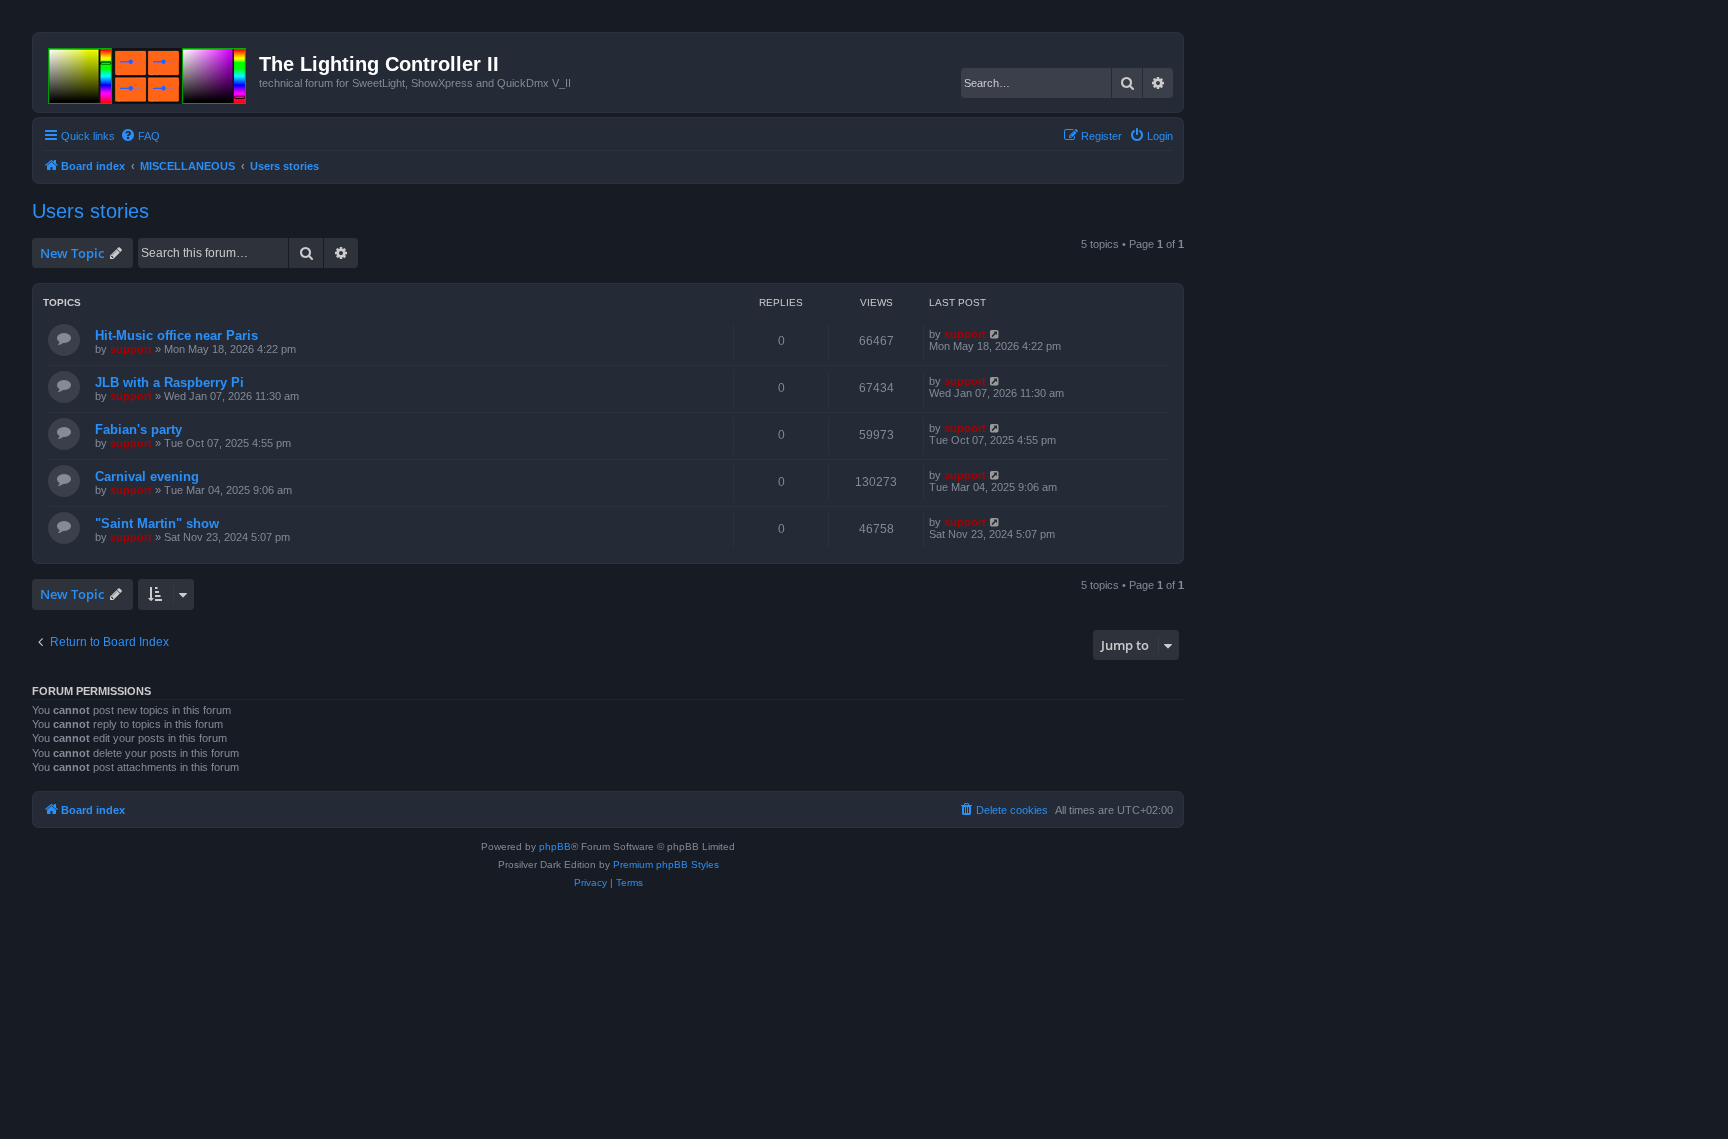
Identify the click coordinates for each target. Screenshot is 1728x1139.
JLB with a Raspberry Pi (169, 382)
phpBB (555, 846)
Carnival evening (147, 476)
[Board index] (148, 72)
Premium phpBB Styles (666, 864)
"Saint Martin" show (157, 523)
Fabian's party (138, 429)
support (131, 349)
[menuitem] (140, 136)
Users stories (90, 211)
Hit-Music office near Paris (176, 335)
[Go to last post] (995, 334)
